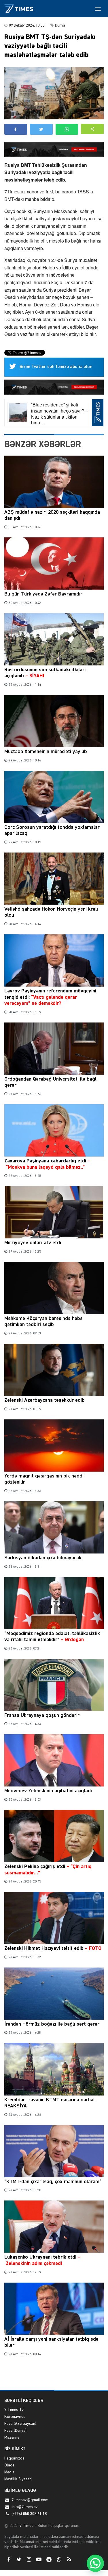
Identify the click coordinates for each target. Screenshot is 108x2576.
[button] (92, 129)
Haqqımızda (14, 2458)
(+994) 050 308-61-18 (29, 2514)
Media (9, 2472)
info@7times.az (25, 2507)
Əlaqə (9, 2465)
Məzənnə (12, 2438)
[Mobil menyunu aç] (98, 9)
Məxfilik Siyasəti (18, 2479)
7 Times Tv (14, 2410)
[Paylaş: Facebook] (16, 129)
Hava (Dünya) (15, 2431)
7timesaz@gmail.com (30, 2500)
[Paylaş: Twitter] (41, 129)
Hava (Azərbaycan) (20, 2424)
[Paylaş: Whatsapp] (67, 129)
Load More (54, 2376)
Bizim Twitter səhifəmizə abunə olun (56, 367)
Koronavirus (15, 2417)
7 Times (26, 2526)
